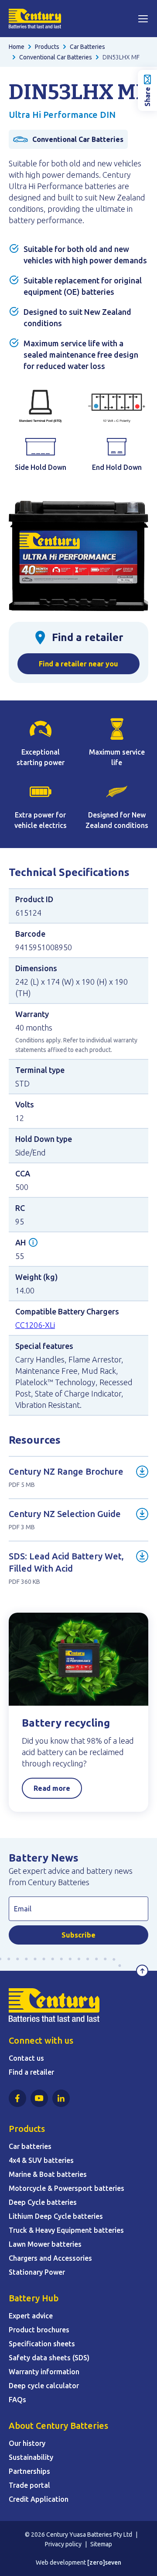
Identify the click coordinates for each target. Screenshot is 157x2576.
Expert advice (31, 2316)
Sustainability (31, 2457)
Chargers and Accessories (50, 2258)
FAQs (17, 2400)
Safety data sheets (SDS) (49, 2358)
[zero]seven (104, 2562)
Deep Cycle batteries (43, 2202)
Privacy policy (63, 2544)
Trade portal (29, 2485)
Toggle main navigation (143, 19)
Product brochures (39, 2330)
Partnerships (29, 2471)
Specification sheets (42, 2344)
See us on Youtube (39, 2098)
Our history (27, 2443)
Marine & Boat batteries (48, 2174)
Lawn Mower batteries (45, 2244)
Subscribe (78, 1935)
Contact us (26, 2058)
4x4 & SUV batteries (41, 2160)
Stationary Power (37, 2272)
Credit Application (39, 2499)
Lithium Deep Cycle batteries (56, 2216)
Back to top (142, 1971)
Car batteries (30, 2146)
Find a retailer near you (78, 664)
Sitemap (101, 2544)
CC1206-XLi (35, 1325)
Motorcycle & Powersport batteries (67, 2188)
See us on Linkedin (61, 2098)
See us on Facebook (17, 2098)
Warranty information (44, 2372)
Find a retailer (31, 2072)
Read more (52, 1788)
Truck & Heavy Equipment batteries (66, 2230)
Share (147, 97)
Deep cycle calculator (44, 2386)
